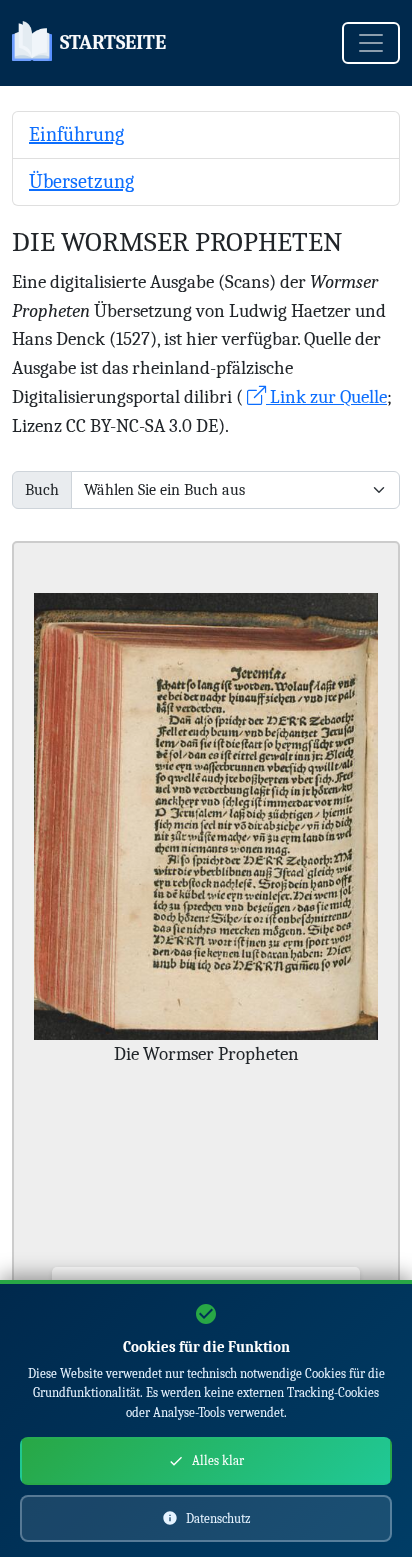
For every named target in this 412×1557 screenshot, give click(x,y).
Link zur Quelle (326, 397)
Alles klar (218, 1460)
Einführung (76, 134)
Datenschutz (218, 1518)
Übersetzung (81, 181)
